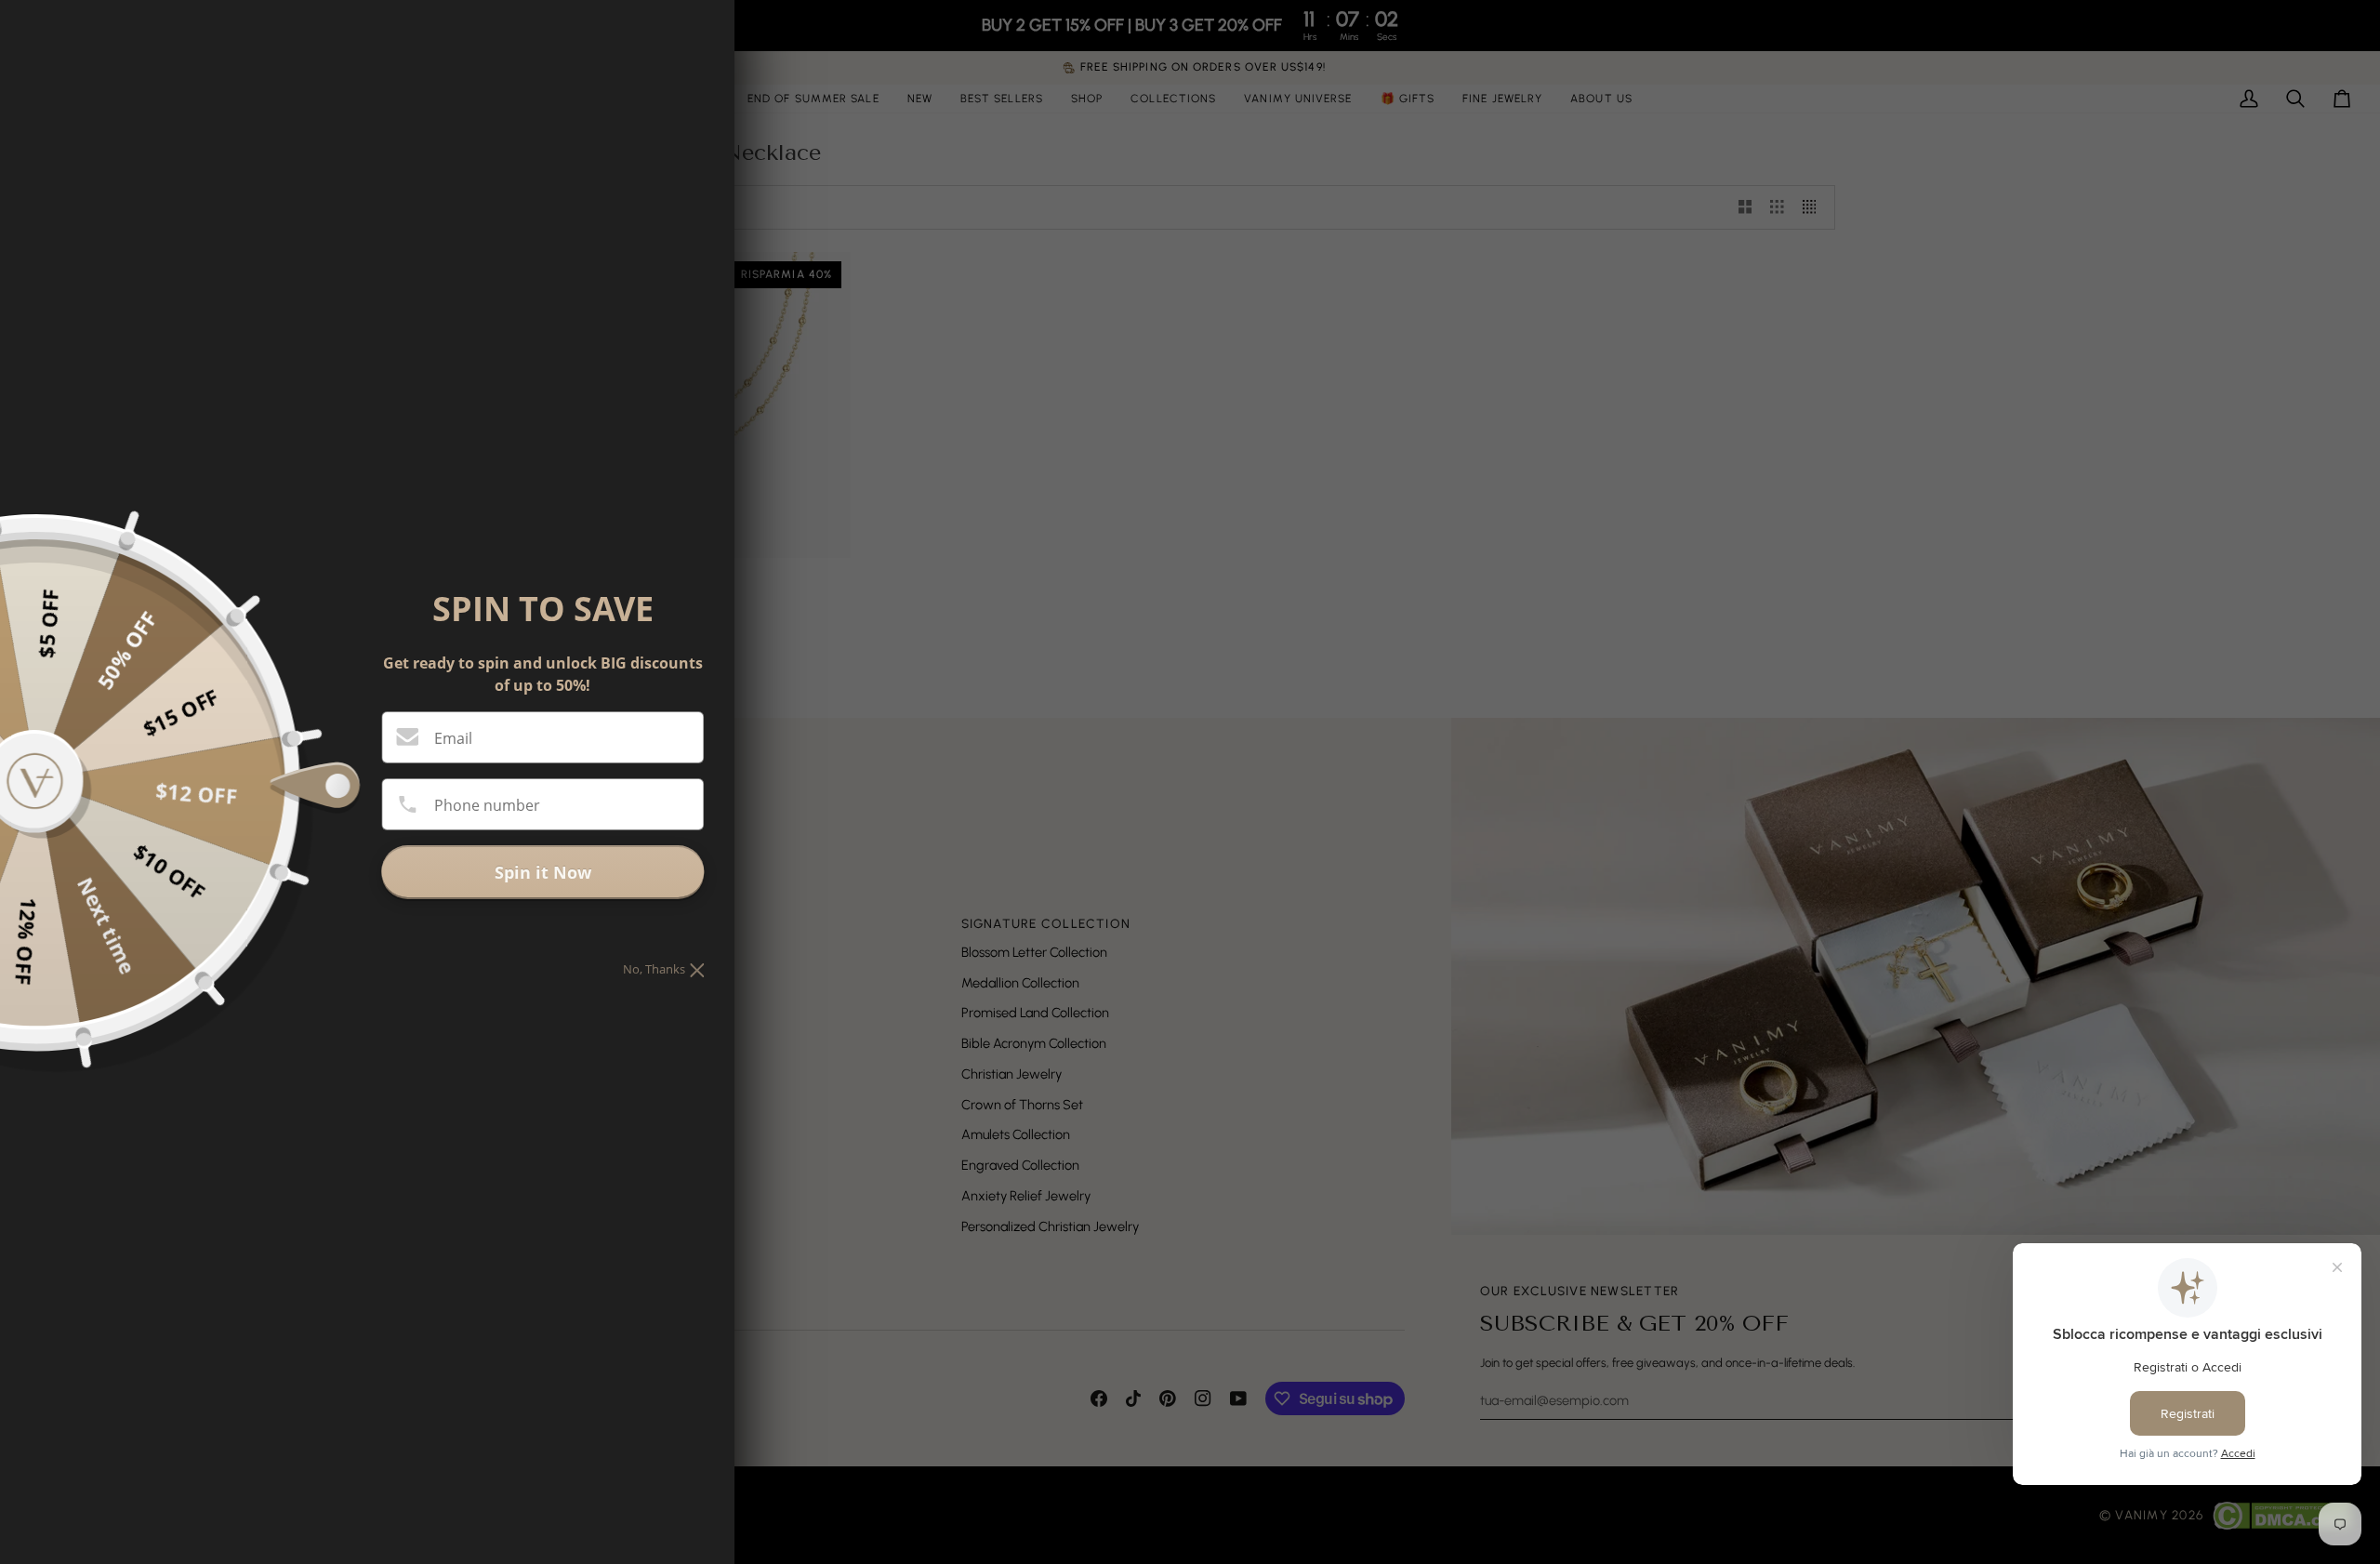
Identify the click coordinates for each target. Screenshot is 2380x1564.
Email (453, 738)
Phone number (487, 805)
